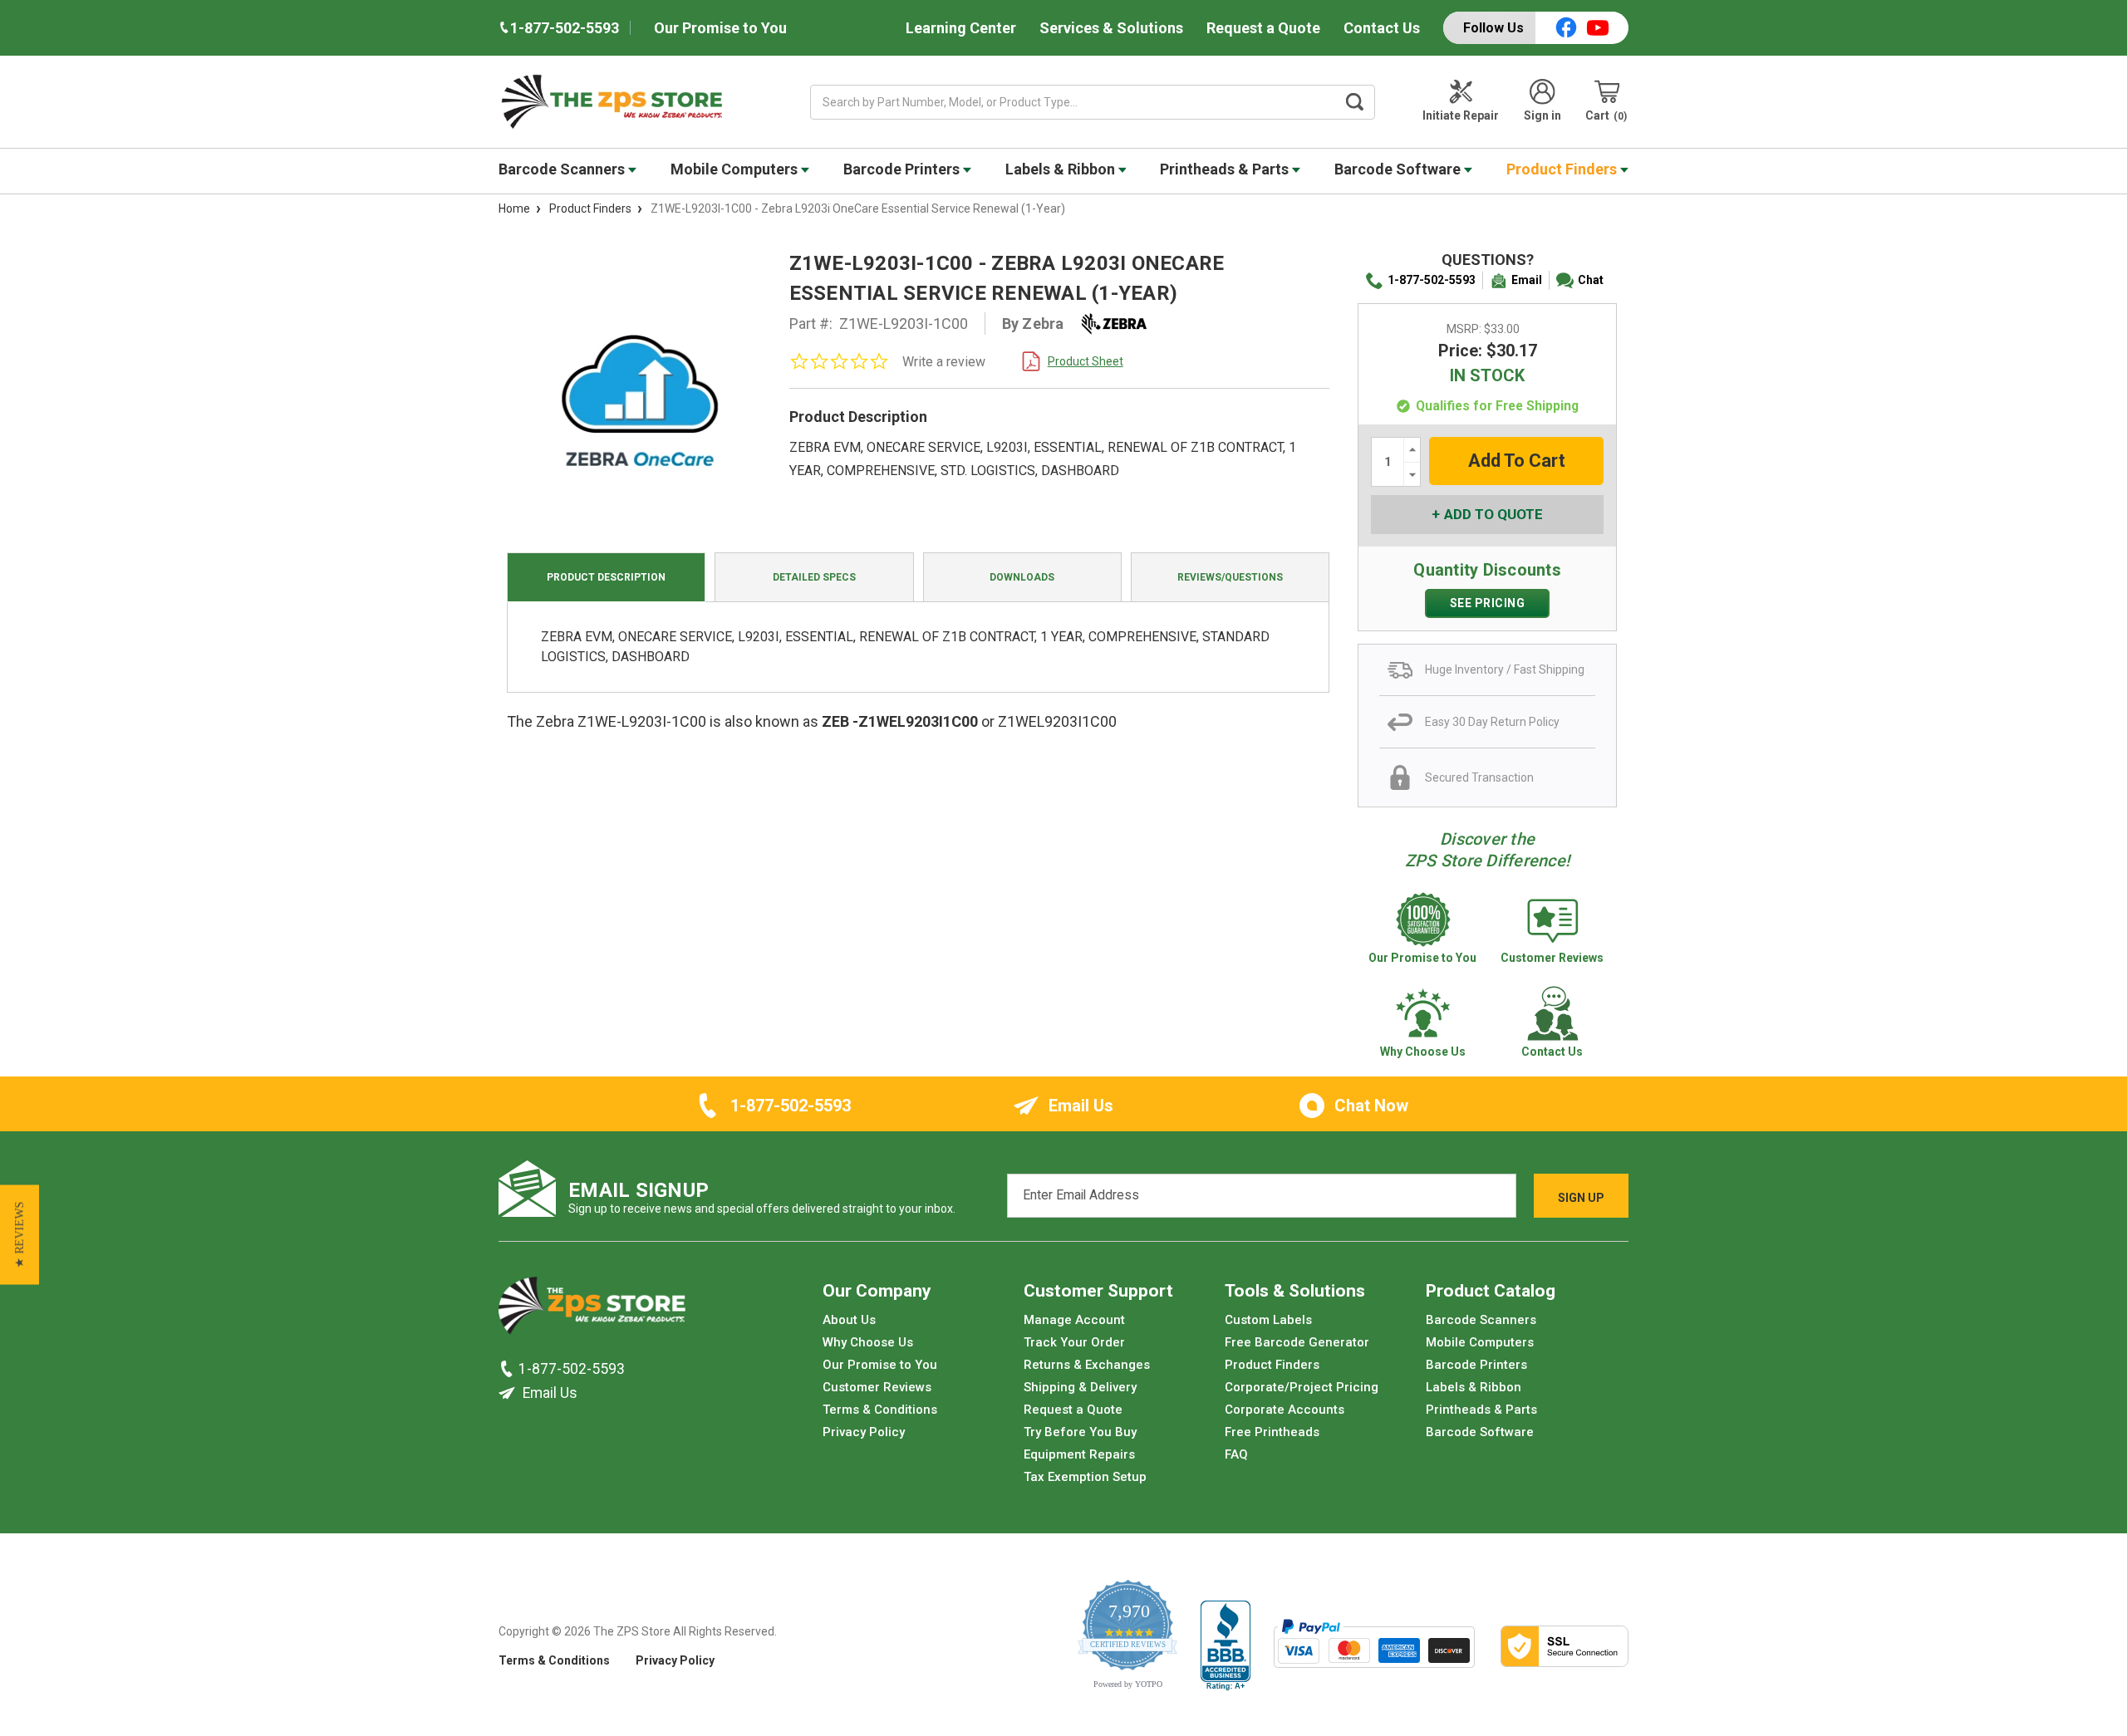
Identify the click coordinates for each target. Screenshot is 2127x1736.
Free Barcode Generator (1297, 1342)
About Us (849, 1320)
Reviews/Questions (1230, 577)
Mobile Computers (736, 169)
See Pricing (1488, 603)
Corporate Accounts (1285, 1410)
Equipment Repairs (1079, 1454)
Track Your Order (1074, 1342)
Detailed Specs (814, 577)
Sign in (1542, 115)
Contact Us (1382, 28)
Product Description (606, 577)
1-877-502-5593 (1432, 280)
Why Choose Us (868, 1342)
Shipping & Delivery (1080, 1387)
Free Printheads (1272, 1432)
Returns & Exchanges (1087, 1365)
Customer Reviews (877, 1387)
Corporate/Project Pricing (1302, 1387)
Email (1527, 280)
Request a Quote (1263, 28)
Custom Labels (1268, 1320)
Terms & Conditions (880, 1410)
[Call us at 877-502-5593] (508, 1368)
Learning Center (961, 28)
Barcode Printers (903, 169)
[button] (20, 1235)
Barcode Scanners (563, 169)
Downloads (1022, 577)
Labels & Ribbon (1062, 169)
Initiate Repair (1461, 115)
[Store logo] (592, 1310)
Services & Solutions (1111, 28)
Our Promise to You (720, 28)
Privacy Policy (864, 1432)
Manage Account (1074, 1320)
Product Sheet (1086, 361)
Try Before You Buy (1080, 1432)
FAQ (1236, 1454)
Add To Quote (1493, 514)
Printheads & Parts (1226, 169)
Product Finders (1563, 169)
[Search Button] (1355, 102)
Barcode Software (1399, 169)
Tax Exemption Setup (1085, 1477)
